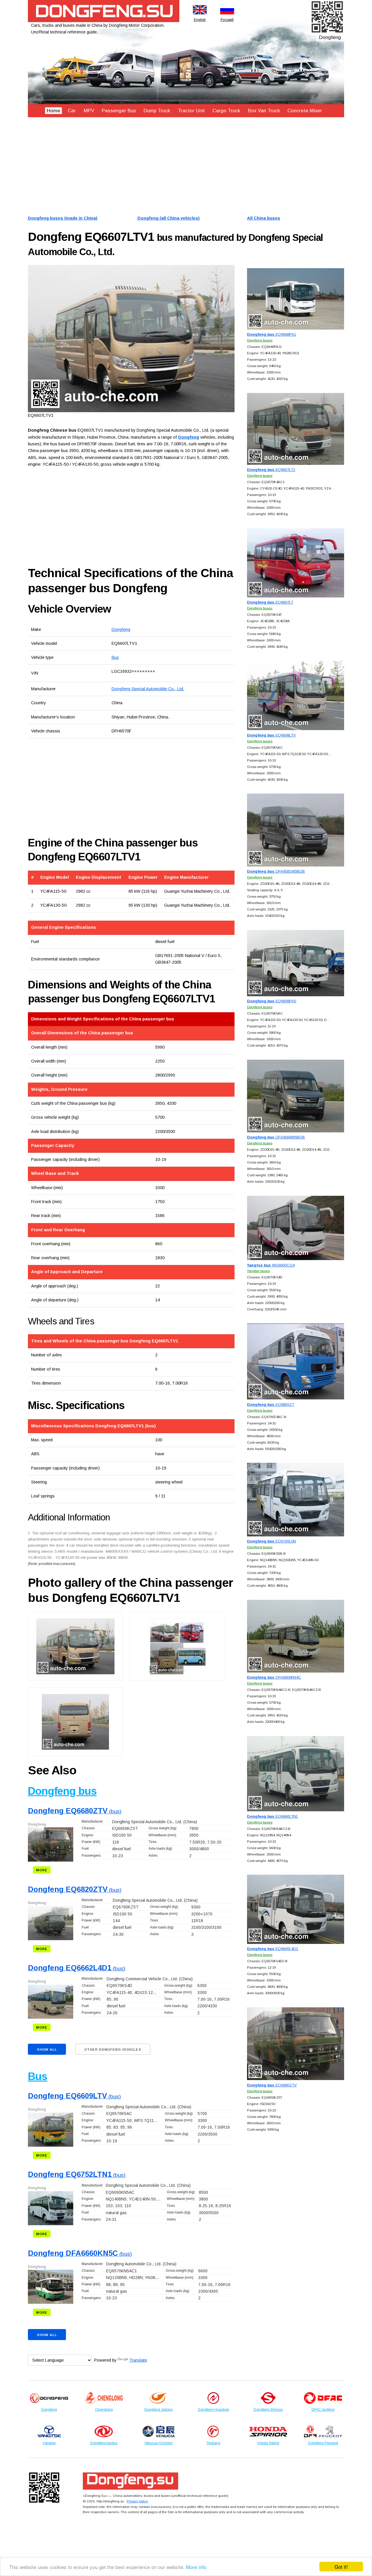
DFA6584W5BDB (276, 1137)
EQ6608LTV (271, 735)
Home (53, 111)
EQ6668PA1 (272, 334)
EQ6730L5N (271, 1541)
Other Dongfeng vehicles (113, 2050)
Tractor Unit (191, 111)
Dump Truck (157, 111)
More (42, 1870)
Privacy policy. (138, 2501)
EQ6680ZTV (272, 2085)
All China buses (264, 218)
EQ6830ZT (271, 1404)
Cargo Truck (226, 111)
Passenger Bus (119, 111)
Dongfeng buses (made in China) (63, 218)
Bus (115, 657)
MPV (89, 111)
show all (47, 2050)
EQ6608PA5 (272, 1001)
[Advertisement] (186, 166)
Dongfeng (121, 629)
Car (72, 111)
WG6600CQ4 (271, 1265)
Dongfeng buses (260, 340)
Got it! (341, 2567)
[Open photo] (131, 339)
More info (196, 2567)
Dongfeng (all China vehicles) (169, 218)
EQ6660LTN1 (272, 1816)
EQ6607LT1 (271, 470)
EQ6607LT (270, 602)
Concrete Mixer (305, 111)
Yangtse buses (258, 1271)
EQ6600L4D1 (273, 1949)
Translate (138, 2360)
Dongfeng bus (62, 1791)
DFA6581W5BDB (276, 871)
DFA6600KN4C (274, 1677)
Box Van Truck (264, 111)
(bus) (75, 1811)
